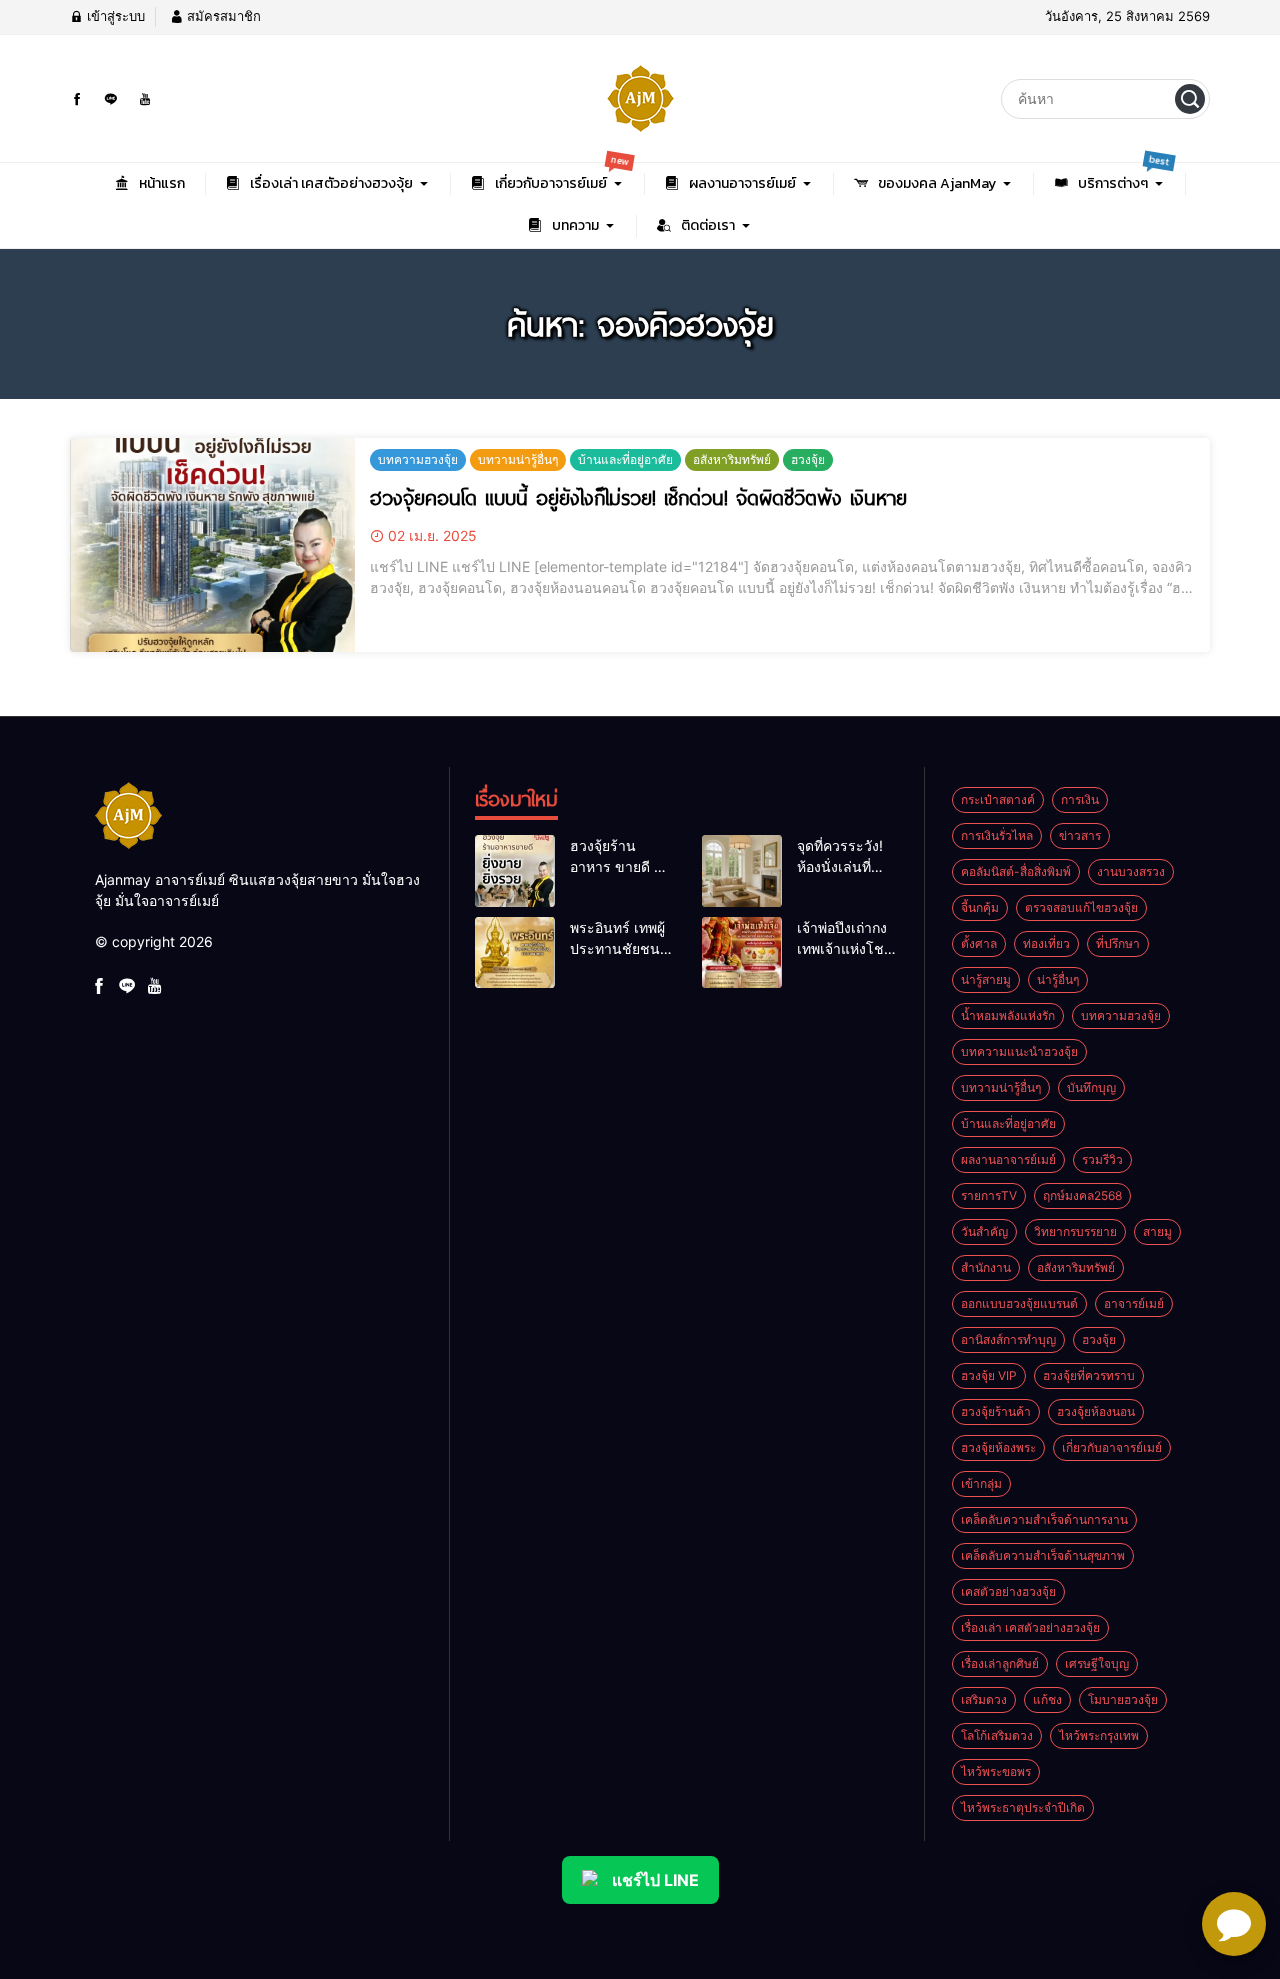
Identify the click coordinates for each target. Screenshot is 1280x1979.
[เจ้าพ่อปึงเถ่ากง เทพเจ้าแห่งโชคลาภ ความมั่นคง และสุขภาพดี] (742, 953)
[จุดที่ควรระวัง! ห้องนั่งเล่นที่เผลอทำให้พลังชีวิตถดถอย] (742, 871)
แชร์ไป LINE (655, 1880)
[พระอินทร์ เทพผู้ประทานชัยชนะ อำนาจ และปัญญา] (515, 953)
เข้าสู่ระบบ (114, 16)
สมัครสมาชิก (222, 16)
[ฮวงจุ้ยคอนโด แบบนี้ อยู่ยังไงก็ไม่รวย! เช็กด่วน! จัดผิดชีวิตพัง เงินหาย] (212, 545)
